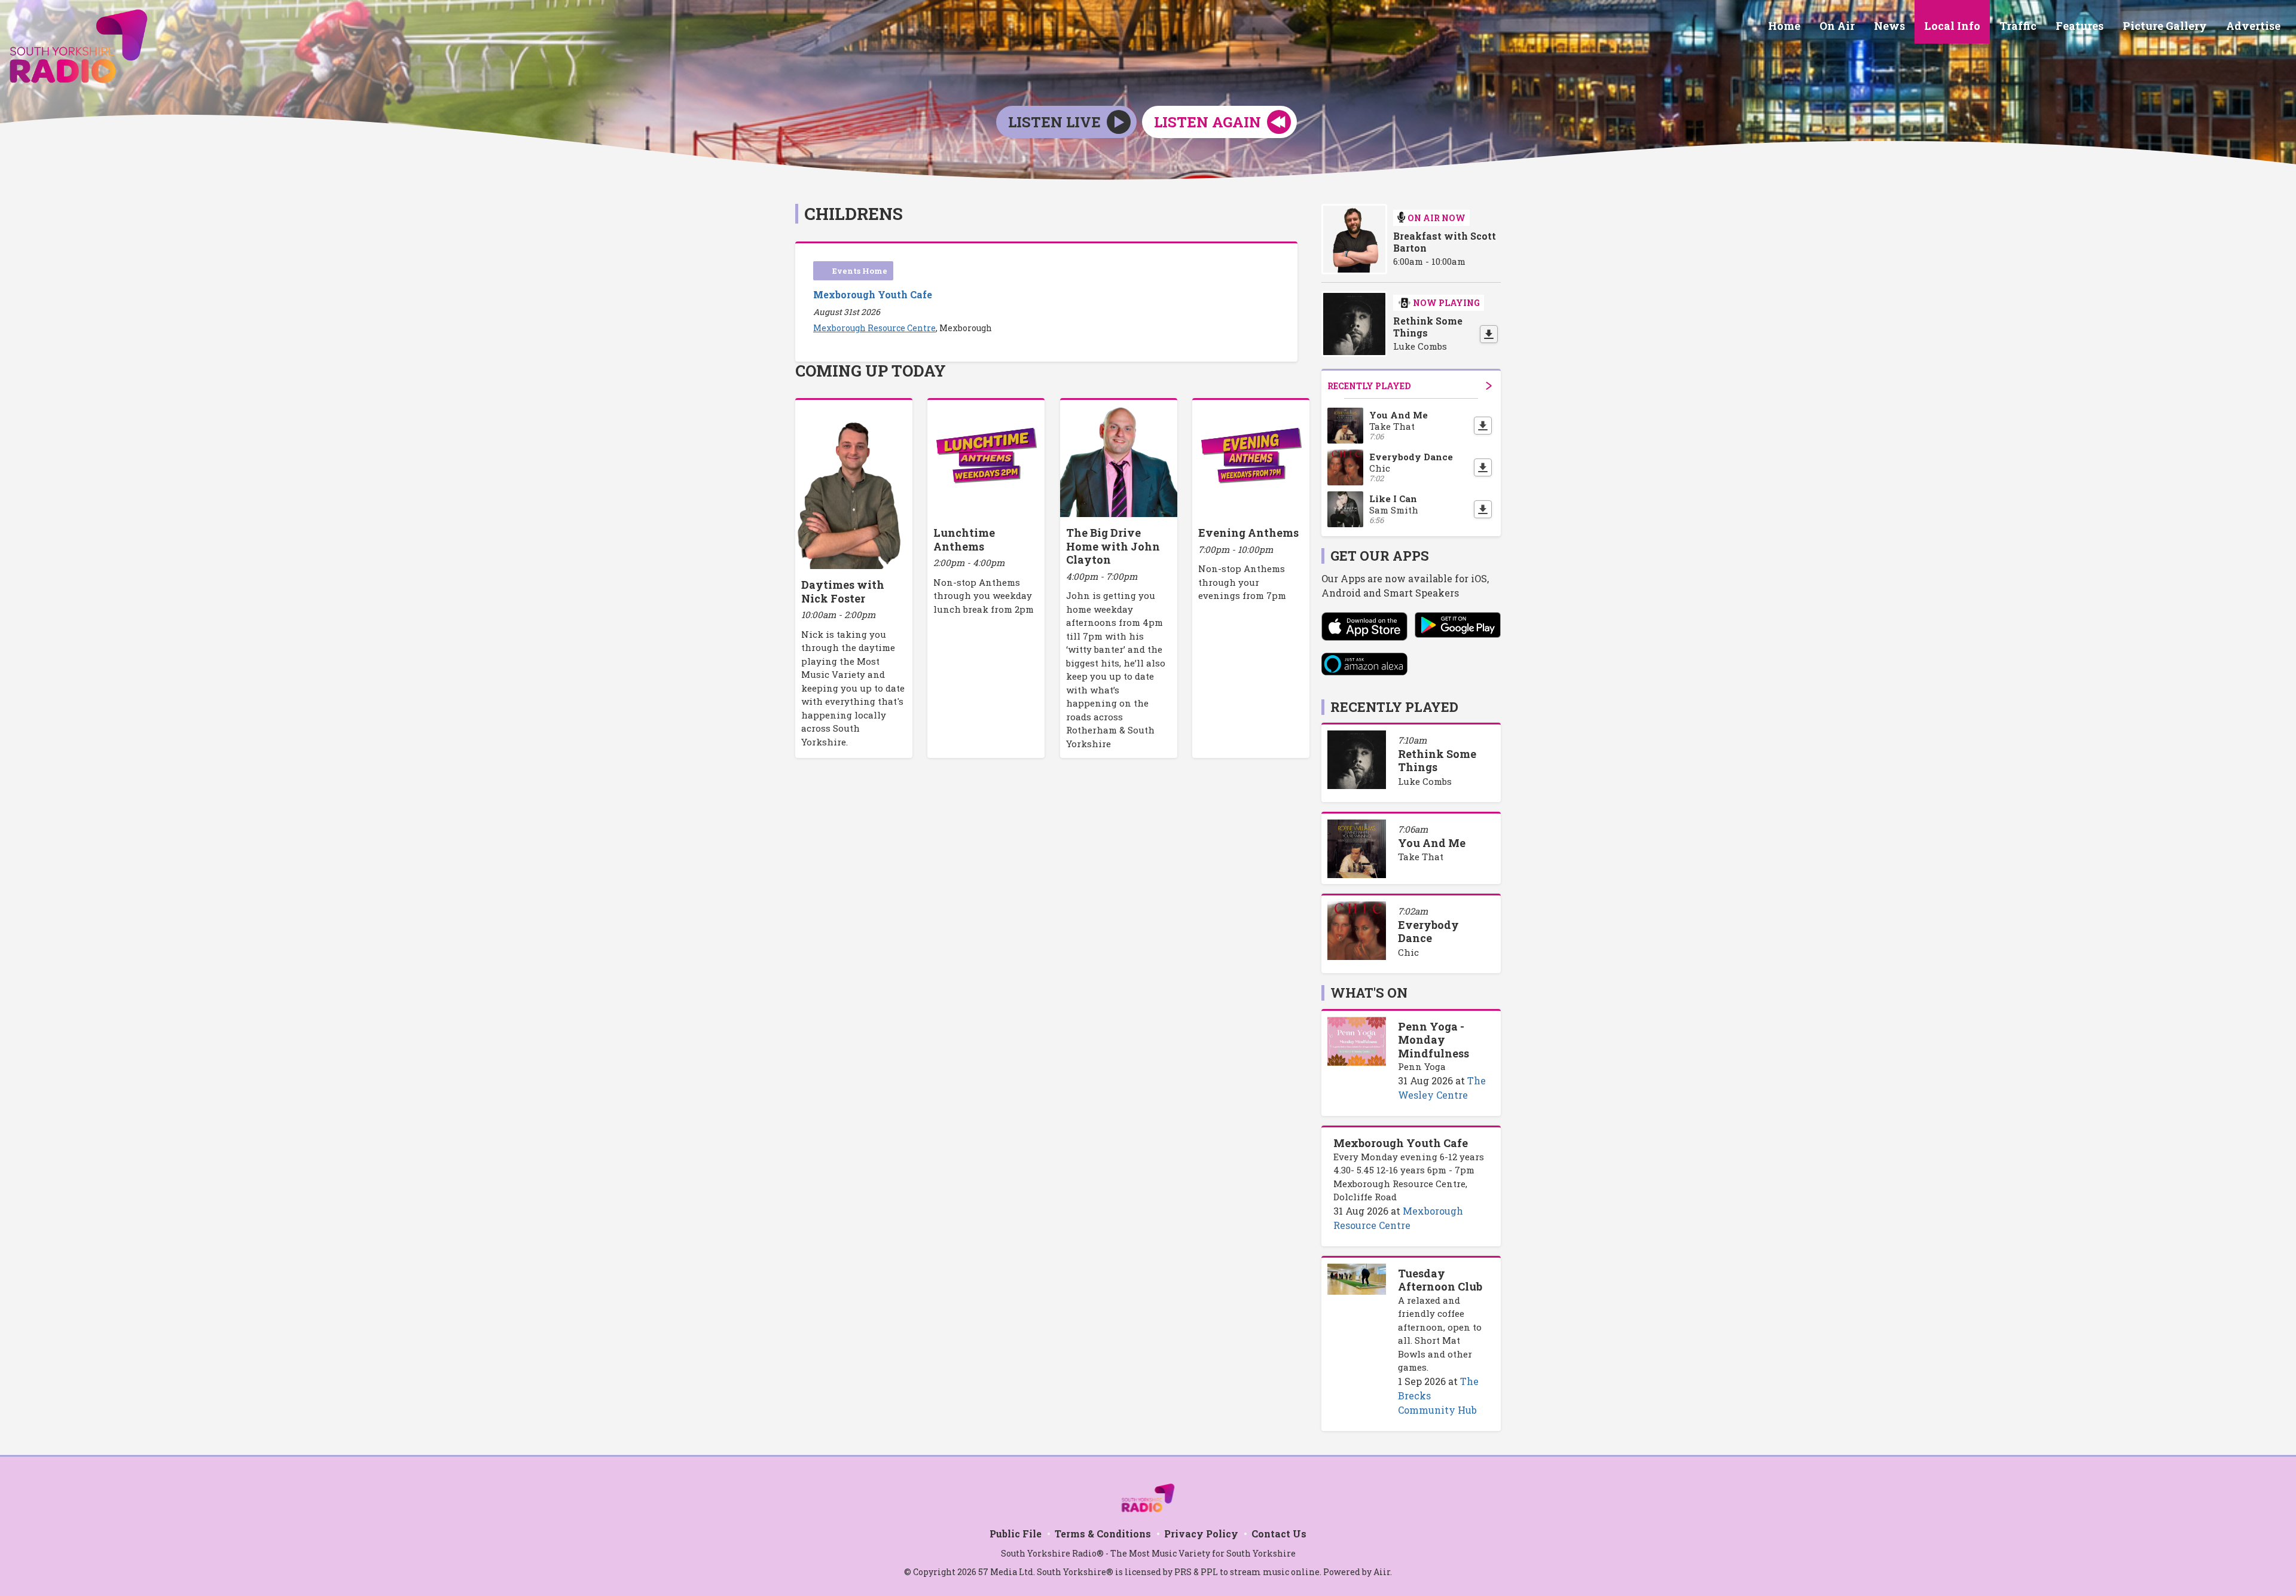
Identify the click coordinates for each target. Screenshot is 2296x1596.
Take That (1421, 857)
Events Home (860, 271)
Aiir (1382, 1572)
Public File (1016, 1534)
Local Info (1952, 26)
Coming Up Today (871, 371)
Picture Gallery (2165, 26)
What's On (1369, 993)
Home (1784, 26)
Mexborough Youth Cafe (873, 294)
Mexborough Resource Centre (874, 328)
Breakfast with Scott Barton (1445, 242)
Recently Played (1369, 386)
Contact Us (1279, 1534)
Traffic (2018, 26)
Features (2080, 26)
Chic (1408, 952)
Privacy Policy (1201, 1534)
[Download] (1489, 334)
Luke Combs (1425, 781)
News (1889, 26)
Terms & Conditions (1103, 1534)
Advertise (2253, 26)
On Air (1837, 26)
